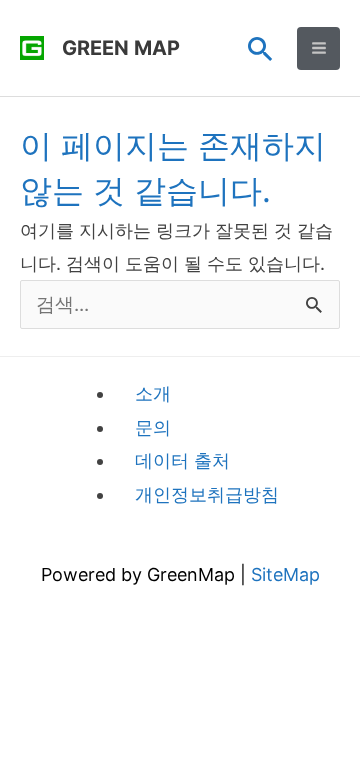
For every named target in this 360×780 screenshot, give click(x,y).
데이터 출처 (182, 460)
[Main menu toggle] (318, 48)
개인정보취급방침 (207, 494)
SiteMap (285, 574)
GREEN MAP (121, 48)
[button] (260, 48)
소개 (153, 393)
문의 (153, 427)
